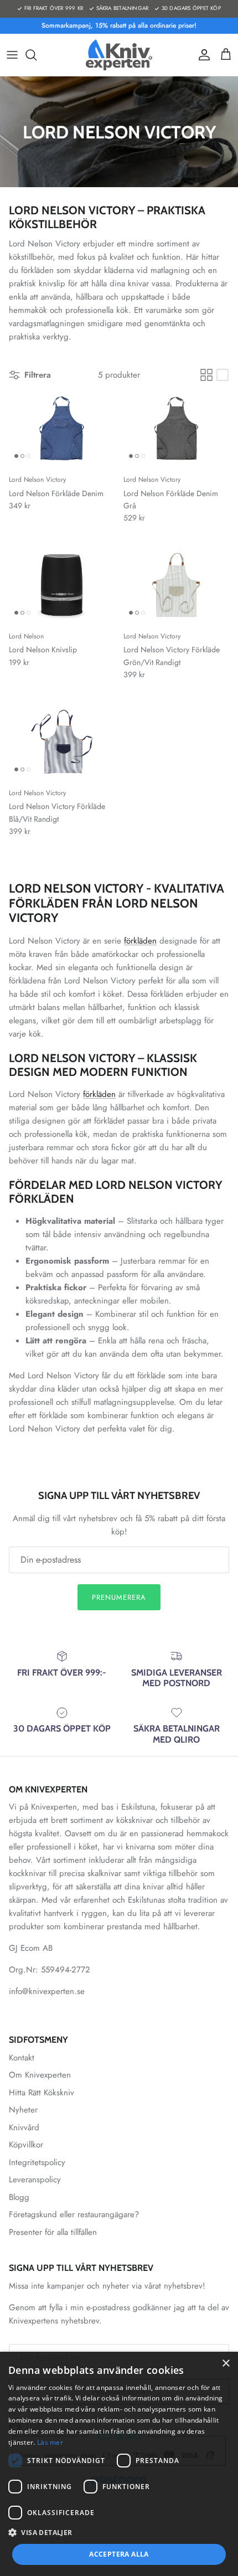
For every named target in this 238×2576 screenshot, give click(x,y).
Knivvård (24, 2127)
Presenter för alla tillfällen (53, 2232)
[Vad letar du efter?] (37, 55)
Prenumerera (119, 1597)
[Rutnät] (206, 375)
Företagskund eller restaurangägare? (74, 2214)
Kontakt (22, 2058)
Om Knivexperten (40, 2075)
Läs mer (50, 2442)
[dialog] (119, 2464)
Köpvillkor (26, 2145)
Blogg (19, 2197)
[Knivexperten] (119, 55)
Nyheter (23, 2110)
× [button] (226, 2364)
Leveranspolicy (35, 2180)
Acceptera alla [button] (119, 2554)
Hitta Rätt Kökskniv (42, 2093)
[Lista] (223, 375)
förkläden (140, 941)
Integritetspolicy (37, 2162)
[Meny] (12, 55)
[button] (119, 2532)
